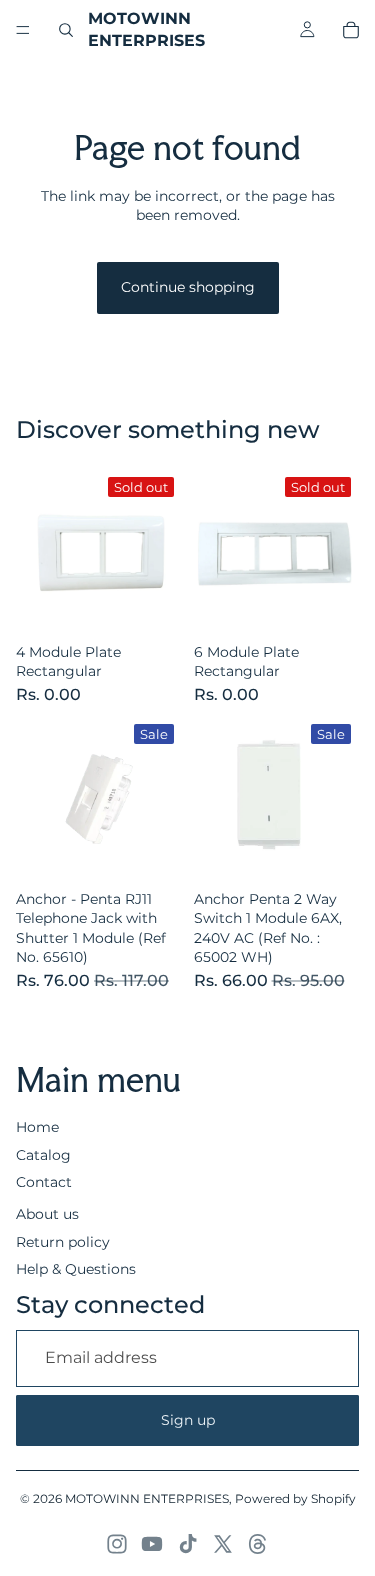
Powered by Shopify (295, 1498)
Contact (44, 1182)
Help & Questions (76, 1269)
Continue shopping (188, 287)
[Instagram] (117, 1544)
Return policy (63, 1242)
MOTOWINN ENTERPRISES (147, 1498)
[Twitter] (223, 1544)
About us (47, 1214)
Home (37, 1127)
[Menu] (23, 30)
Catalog (43, 1155)
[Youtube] (152, 1544)
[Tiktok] (188, 1544)
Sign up (188, 1420)
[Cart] (351, 30)
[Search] (66, 30)
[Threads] (258, 1544)
